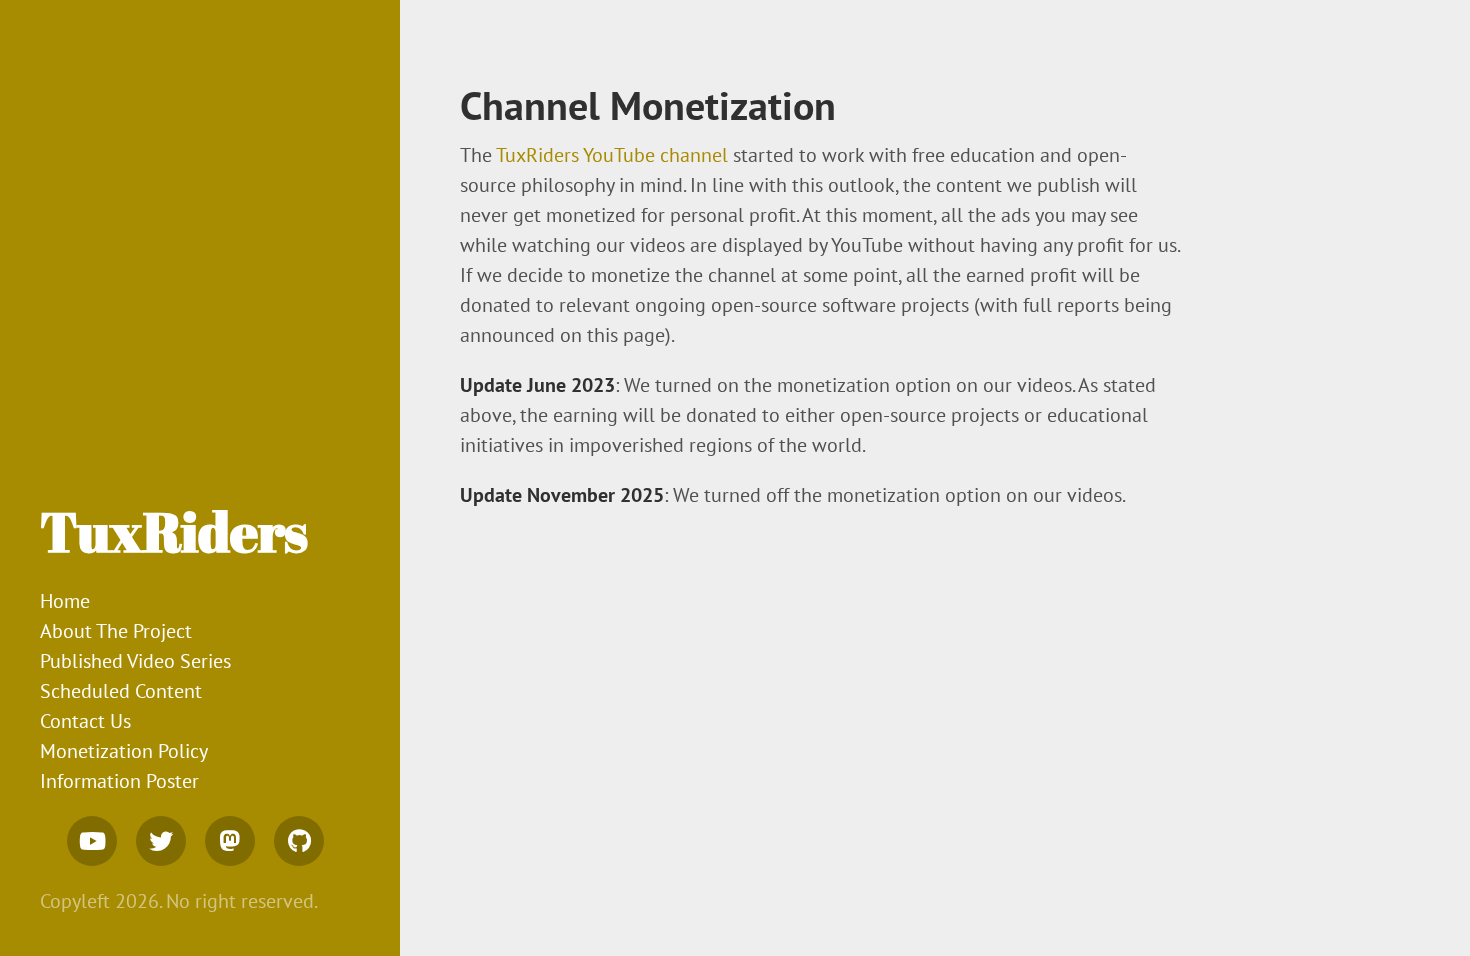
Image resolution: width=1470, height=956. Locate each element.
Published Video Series (135, 661)
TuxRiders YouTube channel (612, 155)
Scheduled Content (121, 691)
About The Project (116, 631)
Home (65, 601)
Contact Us (85, 721)
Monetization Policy (124, 751)
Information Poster (119, 781)
